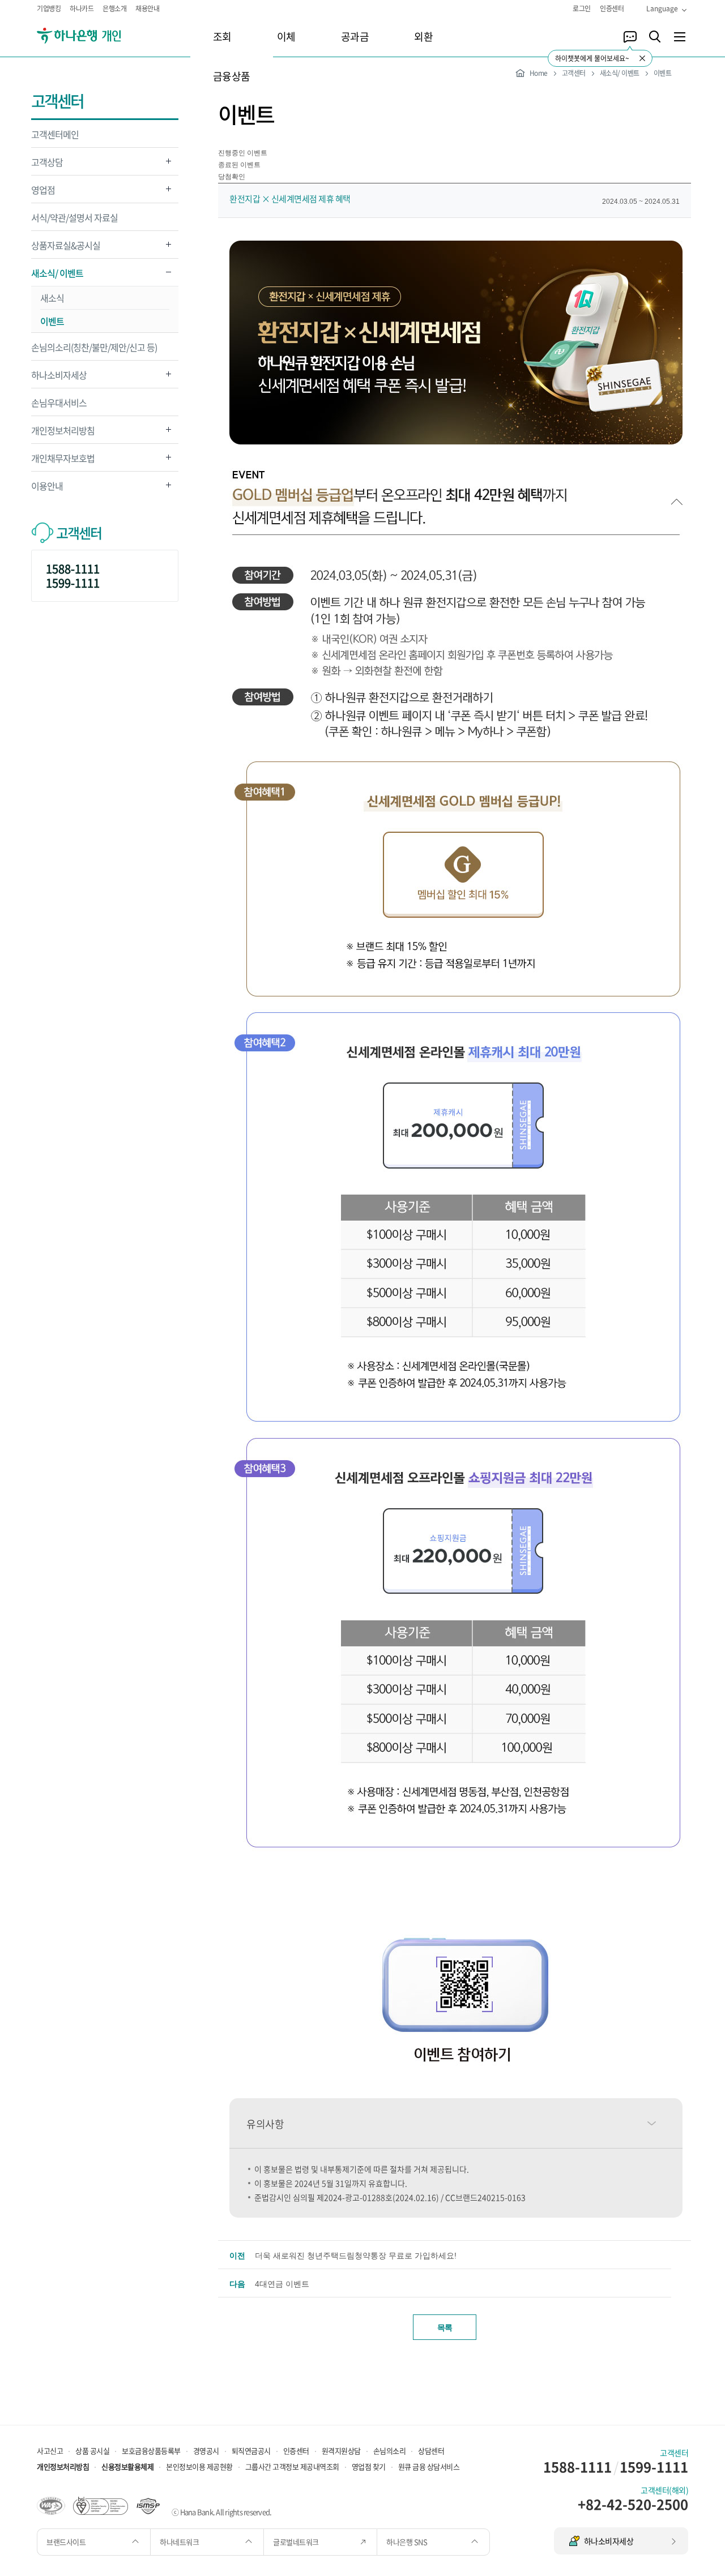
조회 (222, 37)
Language (662, 8)
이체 (286, 37)
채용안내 (147, 8)
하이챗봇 (630, 37)
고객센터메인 (55, 134)
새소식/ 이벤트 (57, 276)
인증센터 (612, 8)
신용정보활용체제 (127, 2466)
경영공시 (206, 2451)
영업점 (43, 193)
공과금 (355, 37)
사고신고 (50, 2451)
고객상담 (47, 165)
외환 (423, 37)
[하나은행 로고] (95, 36)
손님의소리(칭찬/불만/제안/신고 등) (94, 347)
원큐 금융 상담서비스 (429, 2466)
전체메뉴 (680, 37)
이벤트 (52, 321)
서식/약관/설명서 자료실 (74, 217)
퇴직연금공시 (251, 2451)
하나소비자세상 (59, 378)
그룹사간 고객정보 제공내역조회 (292, 2466)
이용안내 (47, 489)
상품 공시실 (92, 2451)
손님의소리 (390, 2451)
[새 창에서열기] (51, 2505)
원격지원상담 (341, 2451)
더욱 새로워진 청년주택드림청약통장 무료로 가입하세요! (356, 2256)
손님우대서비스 (59, 403)
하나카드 (82, 8)
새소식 (52, 298)
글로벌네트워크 (297, 2542)
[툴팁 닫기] (642, 58)
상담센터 (431, 2451)
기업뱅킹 (49, 8)
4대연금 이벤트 (282, 2284)
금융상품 (232, 76)
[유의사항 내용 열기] (651, 2123)
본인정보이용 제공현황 (199, 2466)
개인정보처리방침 (63, 433)
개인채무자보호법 (63, 461)
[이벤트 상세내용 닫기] (456, 526)
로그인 (582, 8)
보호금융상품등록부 (151, 2451)
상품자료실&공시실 (66, 248)
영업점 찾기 (369, 2466)
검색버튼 (655, 37)
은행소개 (114, 8)
